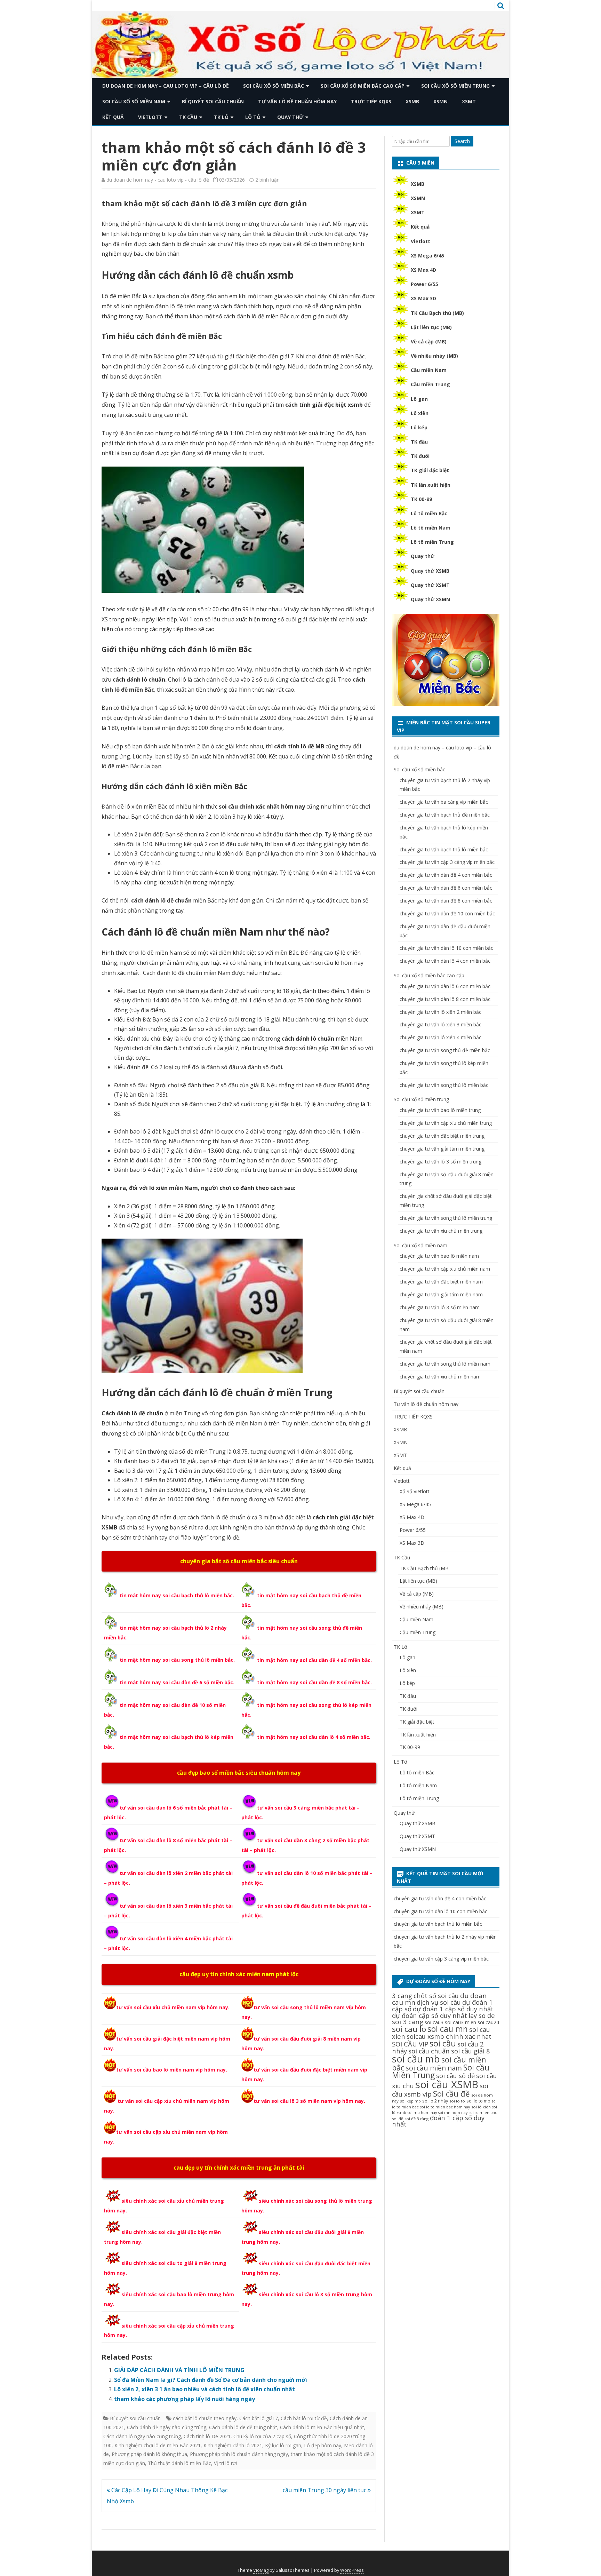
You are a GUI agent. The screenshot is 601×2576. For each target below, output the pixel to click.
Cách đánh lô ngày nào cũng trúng (142, 2436)
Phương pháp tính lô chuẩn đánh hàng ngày (239, 2454)
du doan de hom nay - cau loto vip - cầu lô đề (158, 180)
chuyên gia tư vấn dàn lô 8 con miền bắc (445, 999)
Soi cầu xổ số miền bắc (274, 86)
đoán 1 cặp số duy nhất (438, 2121)
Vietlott (150, 117)
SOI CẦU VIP (410, 2044)
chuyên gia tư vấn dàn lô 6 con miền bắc (445, 986)
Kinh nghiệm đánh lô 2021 (233, 2445)
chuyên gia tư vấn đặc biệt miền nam (441, 1282)
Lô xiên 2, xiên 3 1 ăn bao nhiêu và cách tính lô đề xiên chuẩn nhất (205, 2389)
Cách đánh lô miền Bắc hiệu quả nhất (322, 2427)
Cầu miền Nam (429, 370)
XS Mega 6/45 (427, 256)
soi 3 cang (408, 2022)
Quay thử (290, 117)
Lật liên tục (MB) (431, 327)
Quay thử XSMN (430, 599)
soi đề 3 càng (416, 2119)
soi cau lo (409, 2029)
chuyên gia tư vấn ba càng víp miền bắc (444, 802)
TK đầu (419, 442)
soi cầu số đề (455, 2076)
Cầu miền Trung (430, 384)
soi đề (398, 2119)
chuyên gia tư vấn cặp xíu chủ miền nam (445, 1269)
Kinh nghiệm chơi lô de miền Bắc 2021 (158, 2445)
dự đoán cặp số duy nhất (430, 2015)
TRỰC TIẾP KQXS (371, 101)
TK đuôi (420, 456)
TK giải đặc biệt (430, 470)
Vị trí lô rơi (225, 2463)
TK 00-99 (421, 499)
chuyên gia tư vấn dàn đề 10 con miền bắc (447, 913)
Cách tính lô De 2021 (207, 2436)
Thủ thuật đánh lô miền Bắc (179, 2463)
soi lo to (457, 2101)
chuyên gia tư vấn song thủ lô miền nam (445, 1364)
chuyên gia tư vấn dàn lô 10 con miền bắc (446, 948)
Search (462, 141)
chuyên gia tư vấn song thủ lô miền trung (446, 1218)
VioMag (261, 2570)
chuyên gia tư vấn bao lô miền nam (439, 1256)
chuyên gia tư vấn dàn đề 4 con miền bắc (446, 875)
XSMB (412, 101)
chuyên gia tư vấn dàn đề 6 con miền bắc (446, 888)
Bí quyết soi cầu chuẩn (213, 101)
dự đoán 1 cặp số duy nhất (453, 2009)
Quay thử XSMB (430, 571)
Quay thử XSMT (430, 585)
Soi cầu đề (451, 2094)
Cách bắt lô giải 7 (259, 2418)
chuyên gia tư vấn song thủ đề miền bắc (445, 1050)
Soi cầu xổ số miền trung (455, 86)
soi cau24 (488, 2022)
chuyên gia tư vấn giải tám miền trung (442, 1149)
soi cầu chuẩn (429, 2051)
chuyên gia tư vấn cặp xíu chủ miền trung (446, 1123)
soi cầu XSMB (447, 2084)
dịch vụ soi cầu (439, 2002)
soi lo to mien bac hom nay (445, 2107)
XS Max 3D (423, 298)
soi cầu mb (416, 2059)
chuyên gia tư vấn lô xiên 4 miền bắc (440, 1037)
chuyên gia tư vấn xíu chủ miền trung (441, 1231)
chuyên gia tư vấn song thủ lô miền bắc (444, 1085)
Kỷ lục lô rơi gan (283, 2445)
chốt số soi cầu (436, 1995)
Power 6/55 (424, 284)
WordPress (352, 2570)
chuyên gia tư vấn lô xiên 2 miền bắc (440, 1012)
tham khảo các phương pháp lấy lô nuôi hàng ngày (185, 2399)
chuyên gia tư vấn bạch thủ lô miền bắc (444, 849)
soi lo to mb (478, 2101)
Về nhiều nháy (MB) (434, 356)
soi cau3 (434, 2022)
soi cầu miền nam (434, 2068)
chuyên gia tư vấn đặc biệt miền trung (442, 1136)
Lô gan (419, 399)
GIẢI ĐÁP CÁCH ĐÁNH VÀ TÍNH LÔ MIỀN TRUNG (179, 2370)
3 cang (402, 1995)
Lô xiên (420, 413)
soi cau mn (448, 2029)
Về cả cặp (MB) (429, 341)
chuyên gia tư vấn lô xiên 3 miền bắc (440, 1024)
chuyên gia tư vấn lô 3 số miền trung (440, 1162)
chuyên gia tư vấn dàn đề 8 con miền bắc (446, 901)
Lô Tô (253, 117)
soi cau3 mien (460, 2022)
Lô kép (419, 427)
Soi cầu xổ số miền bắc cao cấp (363, 86)
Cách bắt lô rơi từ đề (304, 2418)
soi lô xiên (481, 2107)
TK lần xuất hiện (431, 485)
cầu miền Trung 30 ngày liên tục (325, 2490)
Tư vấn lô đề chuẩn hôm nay (297, 101)
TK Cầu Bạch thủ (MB (424, 1568)
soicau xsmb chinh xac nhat (449, 2036)
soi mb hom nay (422, 2113)
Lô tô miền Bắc (429, 513)
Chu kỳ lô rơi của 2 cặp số (262, 2436)
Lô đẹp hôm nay (323, 2445)
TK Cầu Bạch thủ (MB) (437, 313)
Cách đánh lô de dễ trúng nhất (243, 2427)
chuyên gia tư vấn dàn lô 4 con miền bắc (445, 961)
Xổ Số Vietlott (415, 1491)
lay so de (482, 2015)
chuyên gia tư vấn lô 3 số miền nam (440, 1307)
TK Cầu (188, 117)
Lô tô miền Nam (431, 528)
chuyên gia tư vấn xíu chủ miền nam (440, 1377)
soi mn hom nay (453, 2113)
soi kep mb (410, 2101)
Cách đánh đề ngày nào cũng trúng (167, 2427)
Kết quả (113, 117)
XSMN (440, 101)
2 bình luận (267, 180)
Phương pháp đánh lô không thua (149, 2454)
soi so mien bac (483, 2113)
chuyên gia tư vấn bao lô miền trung (440, 1110)
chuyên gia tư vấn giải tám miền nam (441, 1294)
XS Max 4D (423, 270)
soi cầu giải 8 (471, 2051)
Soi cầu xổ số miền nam (134, 101)
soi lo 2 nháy (435, 2101)
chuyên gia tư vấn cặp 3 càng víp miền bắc (447, 862)
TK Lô (221, 117)
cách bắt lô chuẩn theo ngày (205, 2418)
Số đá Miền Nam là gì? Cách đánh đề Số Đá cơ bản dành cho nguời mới (211, 2380)
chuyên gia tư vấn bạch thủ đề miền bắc (445, 815)
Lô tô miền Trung (432, 542)
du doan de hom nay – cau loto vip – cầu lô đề (166, 86)
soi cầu (443, 2043)
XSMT (469, 101)
